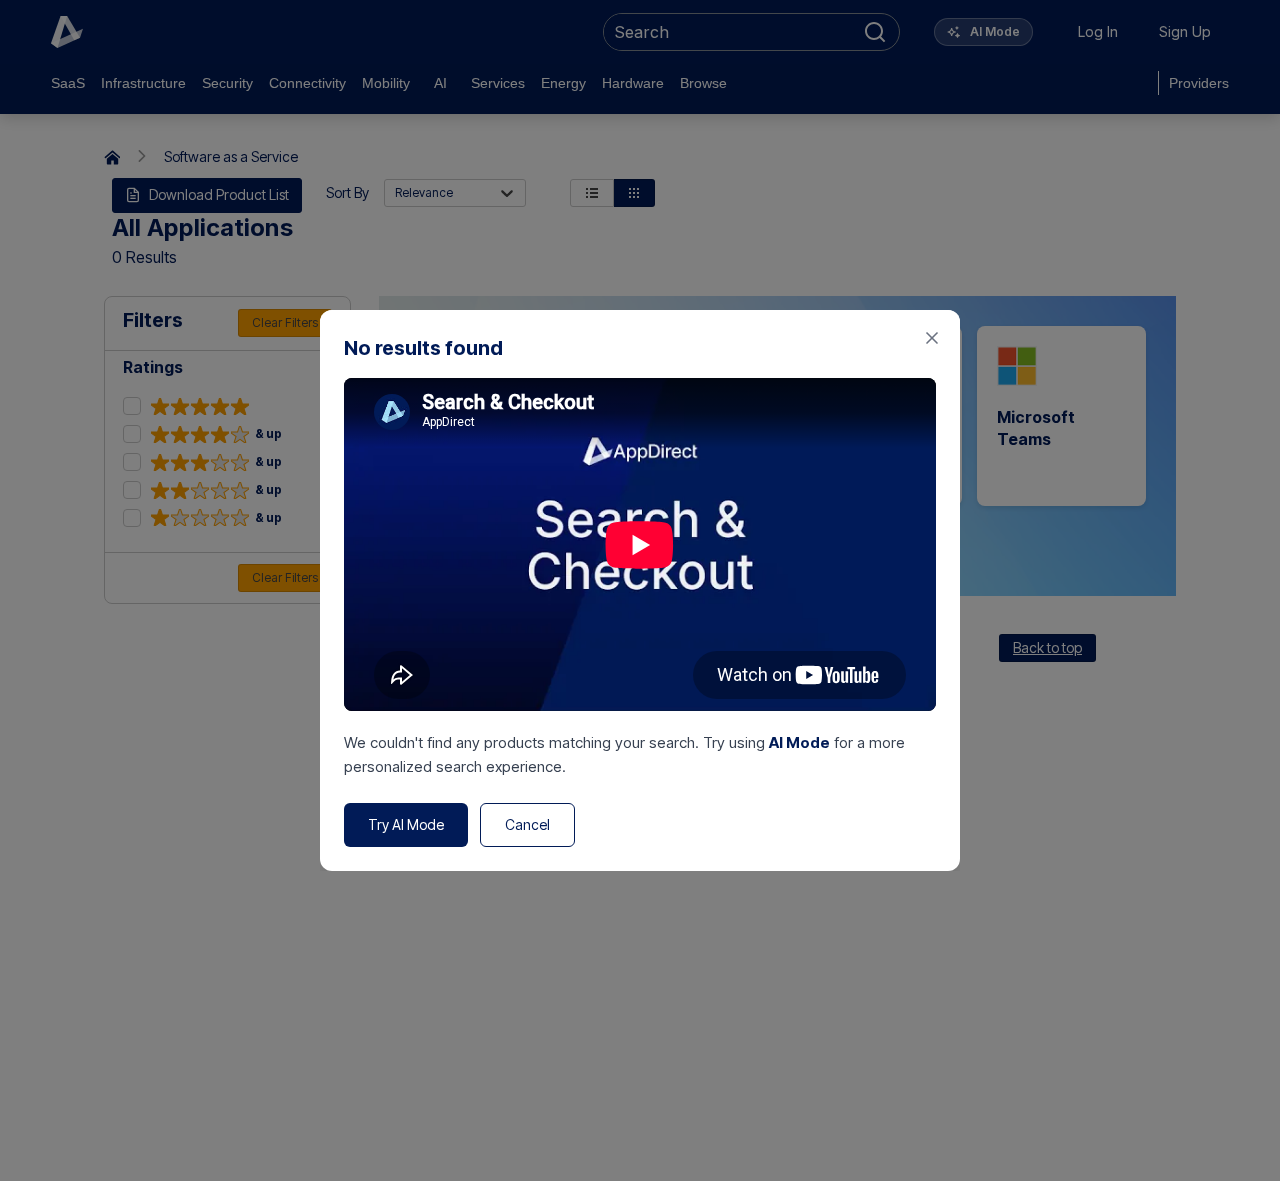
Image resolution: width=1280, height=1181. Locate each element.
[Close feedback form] (932, 338)
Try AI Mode (406, 824)
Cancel (527, 824)
